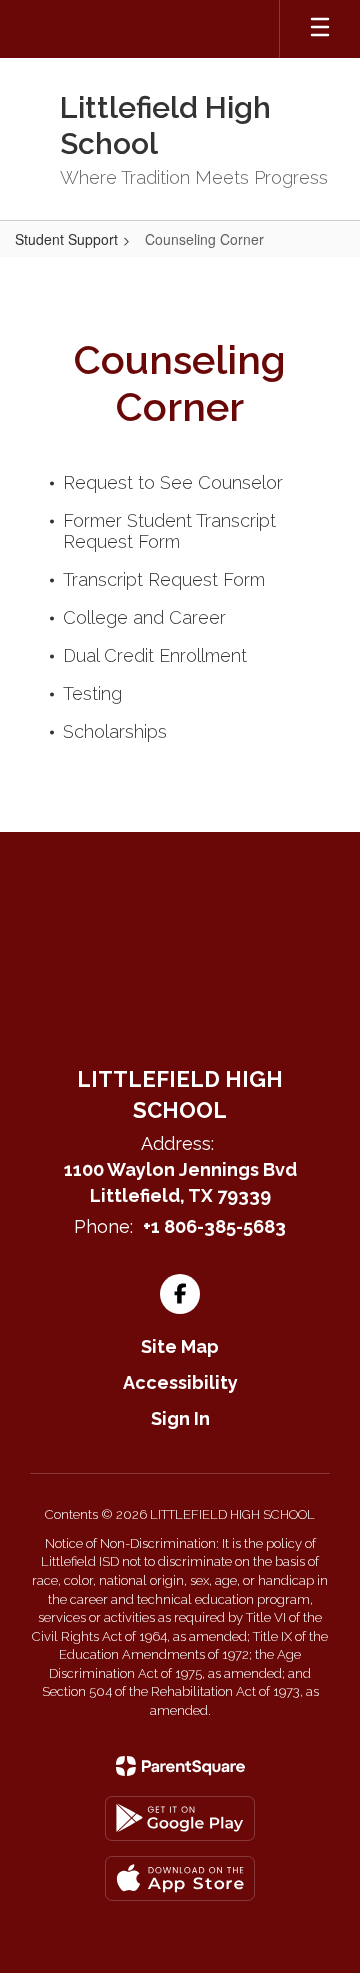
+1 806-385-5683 (214, 1226)
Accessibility (180, 1382)
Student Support (66, 239)
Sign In (180, 1418)
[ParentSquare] (180, 1766)
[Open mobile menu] (320, 29)
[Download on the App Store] (180, 1878)
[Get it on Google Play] (180, 1818)
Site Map (180, 1346)
